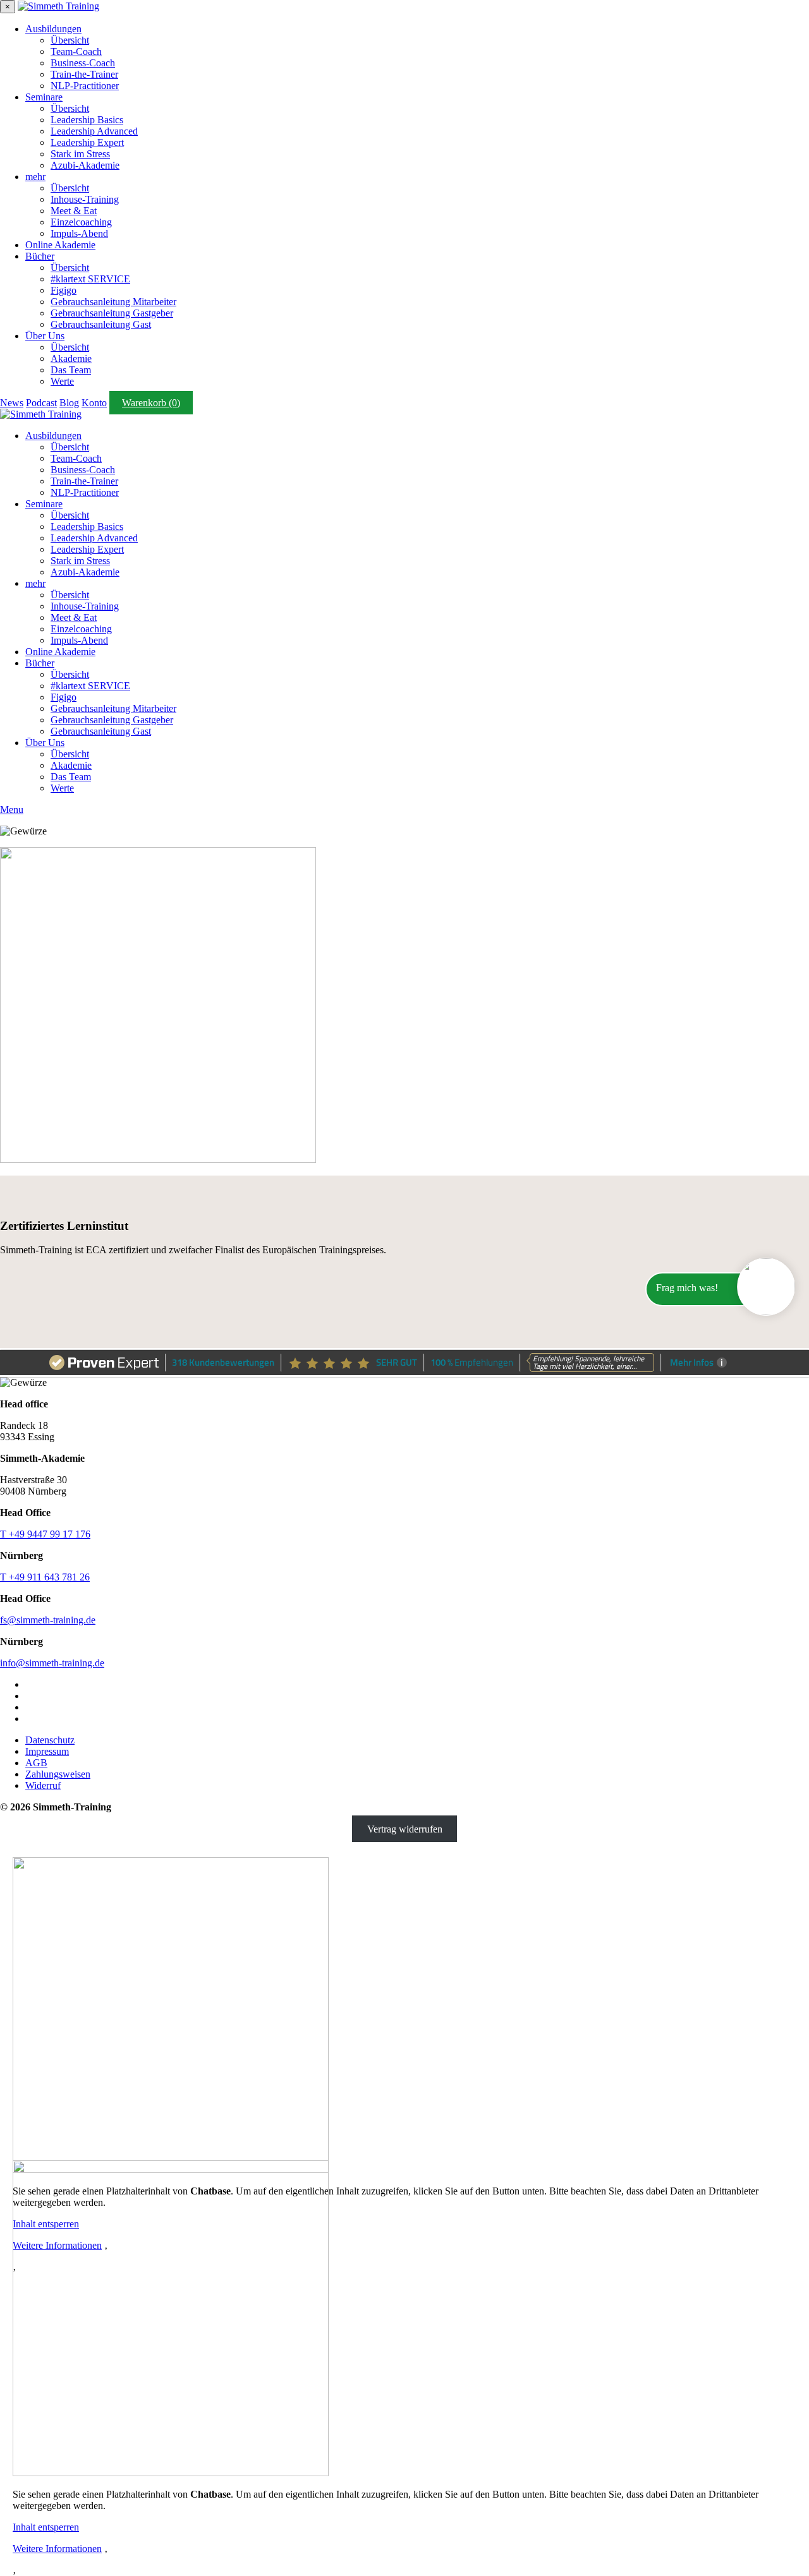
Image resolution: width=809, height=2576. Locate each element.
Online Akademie (60, 245)
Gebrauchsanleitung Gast (101, 324)
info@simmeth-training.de (52, 1663)
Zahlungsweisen (58, 1774)
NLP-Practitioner (85, 86)
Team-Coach (76, 51)
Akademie (71, 358)
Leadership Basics (87, 120)
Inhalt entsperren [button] (46, 2527)
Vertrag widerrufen (405, 1828)
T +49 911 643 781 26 (45, 1577)
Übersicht (70, 40)
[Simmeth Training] (58, 6)
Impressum (47, 1751)
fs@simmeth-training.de (48, 1620)
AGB (36, 1763)
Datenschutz (50, 1740)
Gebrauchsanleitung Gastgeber (112, 313)
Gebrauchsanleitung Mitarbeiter (113, 302)
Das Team (71, 370)
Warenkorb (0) (151, 403)
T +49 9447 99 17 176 (45, 1534)
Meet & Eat (74, 211)
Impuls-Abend (79, 233)
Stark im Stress (80, 154)
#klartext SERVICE (90, 279)
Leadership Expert (87, 142)
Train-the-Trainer (84, 74)
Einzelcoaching (81, 222)
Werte (62, 381)
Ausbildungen (53, 29)
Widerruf (43, 1785)
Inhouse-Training (85, 199)
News (12, 403)
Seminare (44, 97)
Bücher (40, 256)
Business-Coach (83, 63)
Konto (94, 403)
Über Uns (45, 336)
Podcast (41, 403)
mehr (35, 177)
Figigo (64, 290)
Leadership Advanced (94, 131)
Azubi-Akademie (85, 165)
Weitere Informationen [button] (57, 2549)
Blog (69, 403)
